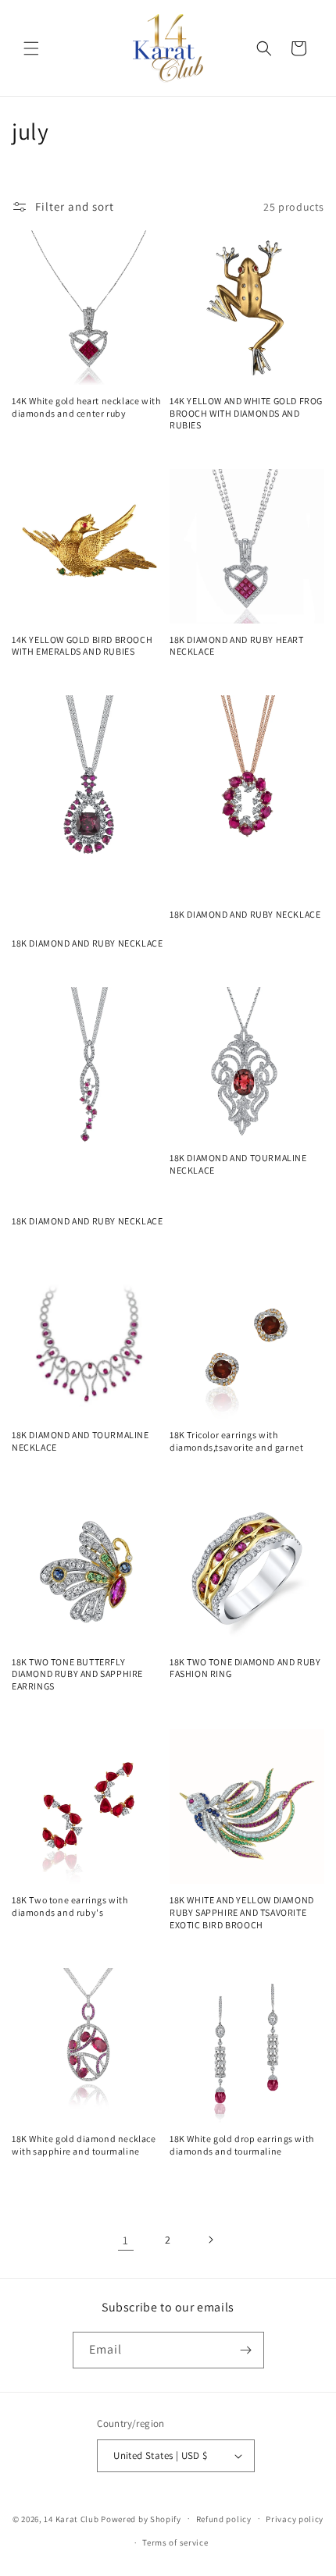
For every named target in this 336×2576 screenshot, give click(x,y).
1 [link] (126, 2240)
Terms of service (175, 2542)
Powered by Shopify (141, 2518)
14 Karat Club (71, 2518)
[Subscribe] (246, 2350)
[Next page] (210, 2240)
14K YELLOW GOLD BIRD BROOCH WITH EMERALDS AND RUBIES (82, 646)
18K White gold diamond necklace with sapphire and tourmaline (84, 2145)
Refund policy (224, 2519)
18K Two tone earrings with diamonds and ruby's (70, 1906)
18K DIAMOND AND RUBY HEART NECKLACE (237, 646)
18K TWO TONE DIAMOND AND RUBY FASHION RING (245, 1668)
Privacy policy (295, 2519)
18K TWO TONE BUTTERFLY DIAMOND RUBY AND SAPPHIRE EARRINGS (77, 1674)
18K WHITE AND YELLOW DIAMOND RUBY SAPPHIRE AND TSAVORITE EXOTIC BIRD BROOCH (242, 1912)
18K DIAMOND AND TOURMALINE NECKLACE (238, 1164)
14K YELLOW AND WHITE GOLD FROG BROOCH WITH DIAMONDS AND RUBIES (246, 413)
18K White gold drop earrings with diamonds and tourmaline (242, 2145)
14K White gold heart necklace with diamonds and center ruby (86, 407)
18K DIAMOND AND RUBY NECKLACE (87, 943)
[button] (31, 48)
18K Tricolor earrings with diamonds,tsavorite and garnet (236, 1441)
